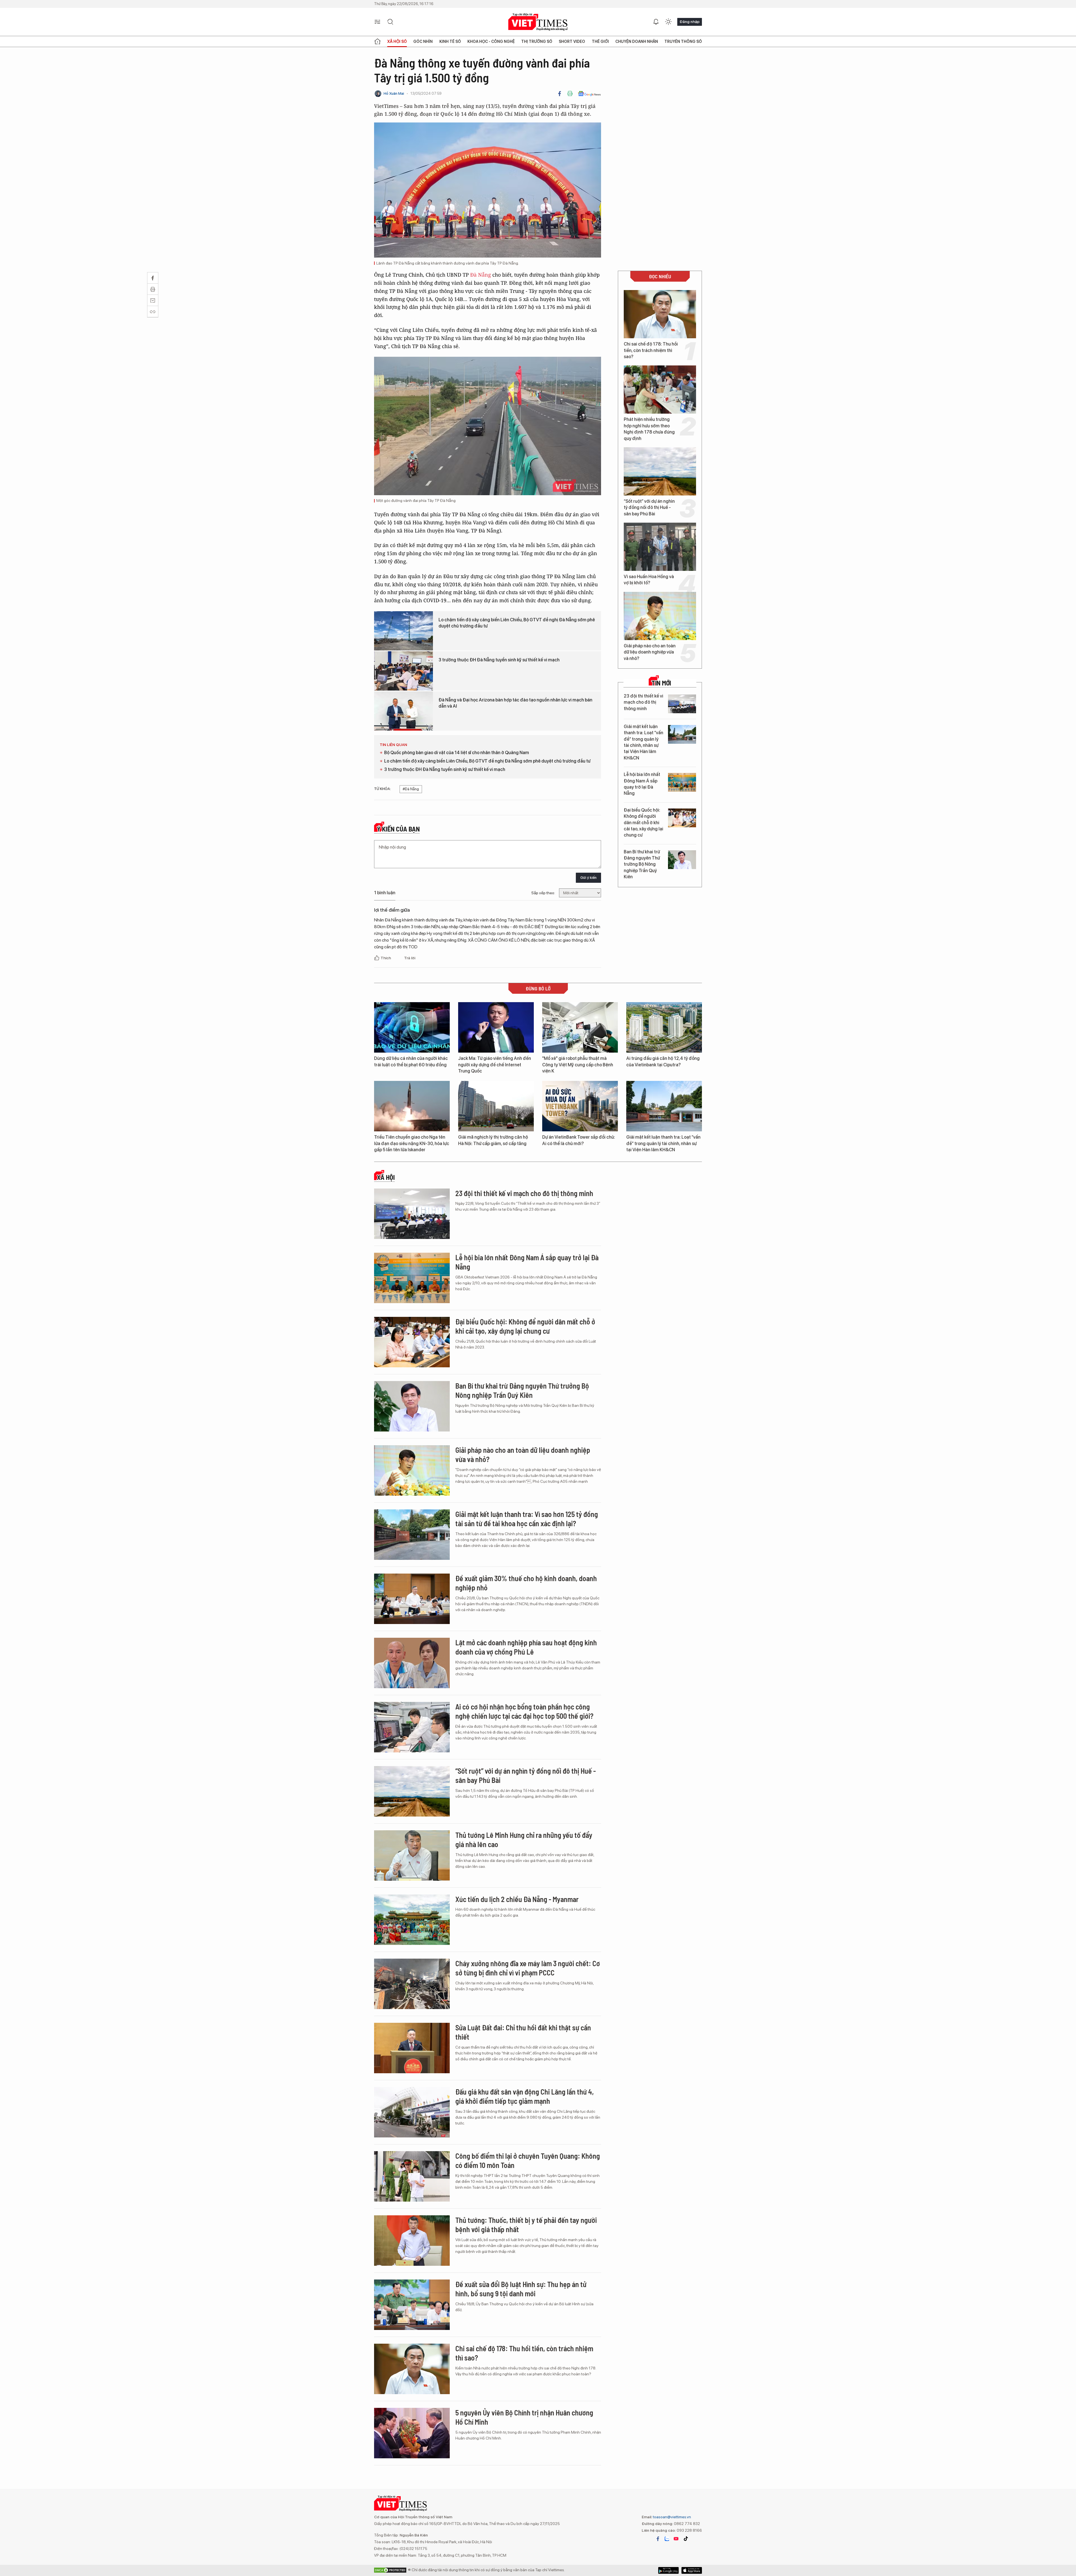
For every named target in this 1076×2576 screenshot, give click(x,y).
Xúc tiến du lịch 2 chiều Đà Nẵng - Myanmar (517, 1899)
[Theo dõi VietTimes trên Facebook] (658, 2539)
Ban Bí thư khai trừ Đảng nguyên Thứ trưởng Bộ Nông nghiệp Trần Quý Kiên (642, 864)
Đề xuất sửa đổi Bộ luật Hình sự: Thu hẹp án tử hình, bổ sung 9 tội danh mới (521, 2289)
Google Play (692, 2570)
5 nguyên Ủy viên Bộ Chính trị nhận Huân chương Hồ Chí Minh (524, 2417)
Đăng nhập (690, 22)
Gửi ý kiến (588, 878)
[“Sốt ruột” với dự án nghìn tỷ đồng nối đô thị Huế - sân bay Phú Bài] (660, 471)
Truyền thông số (683, 41)
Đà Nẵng (481, 275)
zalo (667, 2539)
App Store (668, 2570)
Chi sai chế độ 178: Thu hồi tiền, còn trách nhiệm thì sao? (651, 350)
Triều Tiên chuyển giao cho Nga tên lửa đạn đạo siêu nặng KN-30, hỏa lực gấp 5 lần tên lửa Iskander (412, 1143)
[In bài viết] (570, 94)
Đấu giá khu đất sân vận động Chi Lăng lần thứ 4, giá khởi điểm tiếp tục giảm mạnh (525, 2096)
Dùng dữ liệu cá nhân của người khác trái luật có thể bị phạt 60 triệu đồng (411, 1061)
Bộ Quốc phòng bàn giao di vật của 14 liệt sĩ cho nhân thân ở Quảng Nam (457, 753)
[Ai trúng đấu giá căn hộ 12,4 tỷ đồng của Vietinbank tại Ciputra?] (664, 1027)
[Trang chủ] (377, 41)
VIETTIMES (538, 22)
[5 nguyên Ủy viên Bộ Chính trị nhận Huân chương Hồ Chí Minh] (412, 2433)
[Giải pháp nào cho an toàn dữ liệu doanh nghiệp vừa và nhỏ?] (660, 616)
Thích (386, 958)
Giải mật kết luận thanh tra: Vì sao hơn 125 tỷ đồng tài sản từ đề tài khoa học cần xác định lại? (527, 1519)
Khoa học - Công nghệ (491, 41)
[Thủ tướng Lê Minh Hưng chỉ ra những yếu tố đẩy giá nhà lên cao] (412, 1855)
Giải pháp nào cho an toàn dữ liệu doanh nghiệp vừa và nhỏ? (650, 652)
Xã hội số (397, 41)
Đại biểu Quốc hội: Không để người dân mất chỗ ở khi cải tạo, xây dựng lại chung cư (643, 823)
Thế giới (600, 41)
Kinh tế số (450, 41)
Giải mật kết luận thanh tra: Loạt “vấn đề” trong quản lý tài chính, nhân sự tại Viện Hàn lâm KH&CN (643, 742)
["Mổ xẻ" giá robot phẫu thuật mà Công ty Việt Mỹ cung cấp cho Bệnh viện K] (580, 1027)
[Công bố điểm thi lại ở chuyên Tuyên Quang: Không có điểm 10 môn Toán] (412, 2176)
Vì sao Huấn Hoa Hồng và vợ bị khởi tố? (649, 580)
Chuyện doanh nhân (637, 41)
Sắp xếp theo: (543, 893)
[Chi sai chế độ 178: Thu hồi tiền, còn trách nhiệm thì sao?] (660, 314)
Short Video (572, 41)
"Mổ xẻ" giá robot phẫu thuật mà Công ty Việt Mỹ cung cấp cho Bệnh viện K (578, 1065)
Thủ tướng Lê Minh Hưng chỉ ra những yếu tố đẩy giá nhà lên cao (524, 1840)
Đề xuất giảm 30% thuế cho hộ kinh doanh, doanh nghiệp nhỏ (526, 1583)
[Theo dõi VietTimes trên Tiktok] (686, 2539)
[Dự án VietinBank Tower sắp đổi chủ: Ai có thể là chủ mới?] (580, 1106)
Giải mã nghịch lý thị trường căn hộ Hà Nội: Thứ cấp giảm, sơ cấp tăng (493, 1140)
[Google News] (589, 94)
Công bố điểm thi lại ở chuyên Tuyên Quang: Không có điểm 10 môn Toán (528, 2161)
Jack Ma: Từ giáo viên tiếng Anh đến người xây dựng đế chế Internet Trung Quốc (495, 1065)
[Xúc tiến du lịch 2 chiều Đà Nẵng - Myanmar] (412, 1920)
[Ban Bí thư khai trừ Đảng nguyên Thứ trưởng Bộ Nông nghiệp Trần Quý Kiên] (682, 860)
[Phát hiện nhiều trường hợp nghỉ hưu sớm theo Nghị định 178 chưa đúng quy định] (660, 390)
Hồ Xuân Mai (394, 93)
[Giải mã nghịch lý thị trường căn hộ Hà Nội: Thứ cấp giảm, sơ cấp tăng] (496, 1106)
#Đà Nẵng (411, 789)
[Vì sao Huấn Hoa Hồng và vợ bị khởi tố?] (660, 547)
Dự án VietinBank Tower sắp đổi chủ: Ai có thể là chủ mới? (579, 1140)
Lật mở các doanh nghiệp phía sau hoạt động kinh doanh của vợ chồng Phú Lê (526, 1647)
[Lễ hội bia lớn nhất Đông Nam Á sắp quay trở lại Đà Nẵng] (682, 782)
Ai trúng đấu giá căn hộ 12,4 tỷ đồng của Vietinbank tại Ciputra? (663, 1061)
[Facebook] (560, 94)
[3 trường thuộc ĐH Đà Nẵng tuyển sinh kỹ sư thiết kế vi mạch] (403, 671)
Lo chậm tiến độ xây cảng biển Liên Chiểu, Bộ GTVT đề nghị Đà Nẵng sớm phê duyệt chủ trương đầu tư (517, 623)
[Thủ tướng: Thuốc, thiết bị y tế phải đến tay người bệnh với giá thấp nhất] (412, 2241)
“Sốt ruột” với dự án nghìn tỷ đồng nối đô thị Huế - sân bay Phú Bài (649, 508)
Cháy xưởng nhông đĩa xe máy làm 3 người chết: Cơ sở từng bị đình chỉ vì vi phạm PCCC (528, 1968)
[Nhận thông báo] (656, 22)
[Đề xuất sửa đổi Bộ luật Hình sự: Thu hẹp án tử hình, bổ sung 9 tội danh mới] (412, 2305)
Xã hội (386, 1177)
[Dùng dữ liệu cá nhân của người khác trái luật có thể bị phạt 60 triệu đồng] (412, 1027)
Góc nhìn (423, 41)
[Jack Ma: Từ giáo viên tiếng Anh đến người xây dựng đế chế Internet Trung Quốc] (496, 1027)
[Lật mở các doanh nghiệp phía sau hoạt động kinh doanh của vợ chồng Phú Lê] (412, 1663)
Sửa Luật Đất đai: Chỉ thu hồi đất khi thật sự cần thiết (523, 2032)
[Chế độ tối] (668, 22)
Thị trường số (537, 41)
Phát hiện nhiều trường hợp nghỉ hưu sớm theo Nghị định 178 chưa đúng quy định (649, 429)
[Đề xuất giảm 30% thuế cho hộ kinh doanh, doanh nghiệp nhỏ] (412, 1599)
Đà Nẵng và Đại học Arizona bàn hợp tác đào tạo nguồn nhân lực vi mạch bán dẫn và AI (515, 703)
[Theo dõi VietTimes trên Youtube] (676, 2539)
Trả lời (410, 958)
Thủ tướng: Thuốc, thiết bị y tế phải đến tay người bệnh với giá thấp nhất (526, 2225)
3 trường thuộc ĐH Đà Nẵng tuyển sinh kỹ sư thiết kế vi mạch (499, 660)
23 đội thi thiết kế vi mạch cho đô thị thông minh (643, 702)
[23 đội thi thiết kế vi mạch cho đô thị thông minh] (682, 704)
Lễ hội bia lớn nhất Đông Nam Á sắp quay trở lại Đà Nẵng (642, 784)
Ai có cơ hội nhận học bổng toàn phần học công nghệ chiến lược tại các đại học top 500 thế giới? (524, 1711)
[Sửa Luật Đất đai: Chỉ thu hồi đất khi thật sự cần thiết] (412, 2048)
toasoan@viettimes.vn (672, 2517)
